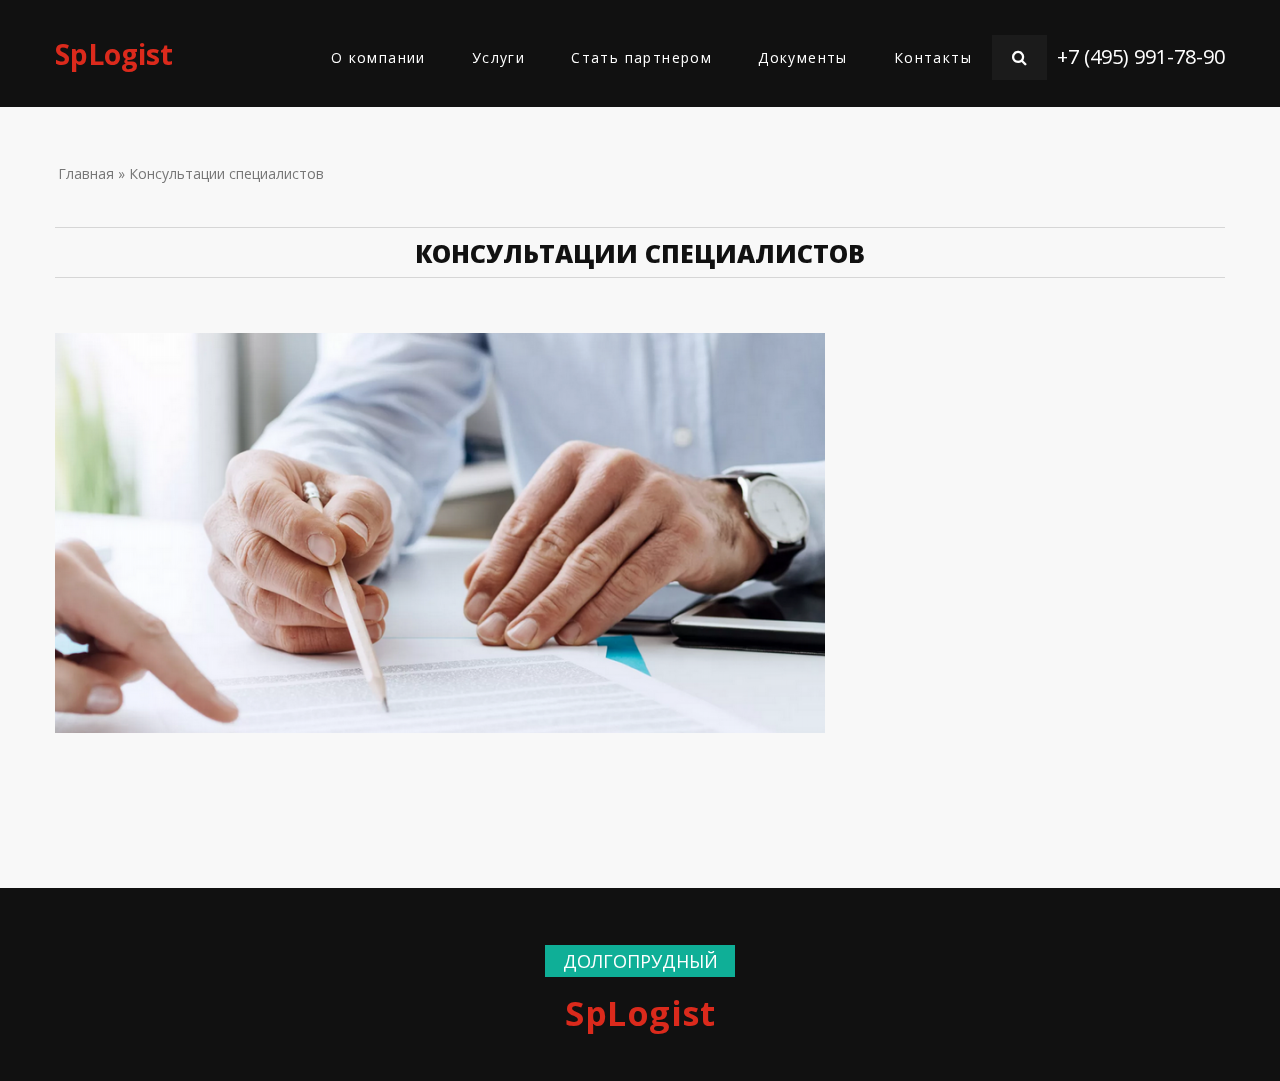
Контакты (933, 57)
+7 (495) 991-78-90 (1141, 56)
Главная (86, 173)
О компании (378, 57)
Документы (803, 57)
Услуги (498, 57)
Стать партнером (641, 57)
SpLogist (114, 54)
